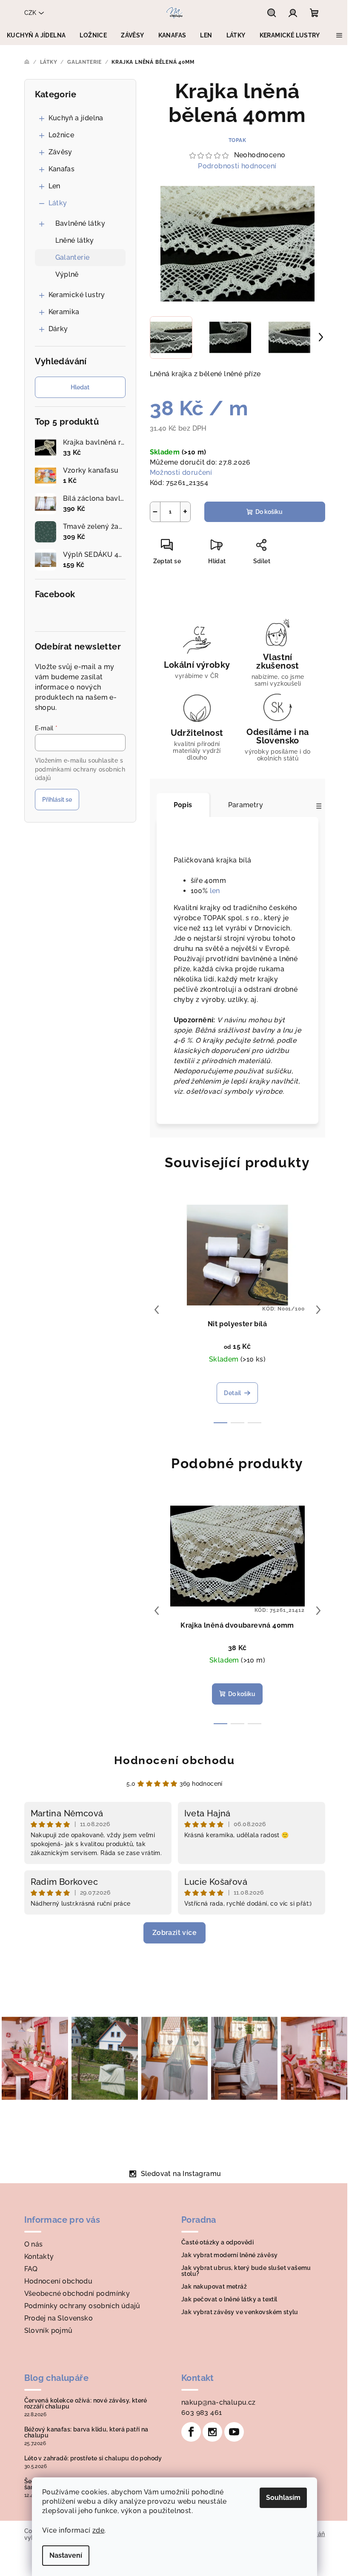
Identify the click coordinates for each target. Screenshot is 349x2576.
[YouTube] (234, 2432)
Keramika (64, 312)
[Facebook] (191, 2432)
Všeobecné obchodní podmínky (77, 2294)
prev (157, 1310)
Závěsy (60, 152)
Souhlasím (283, 2498)
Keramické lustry (77, 295)
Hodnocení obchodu (174, 1760)
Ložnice (62, 135)
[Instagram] (212, 2432)
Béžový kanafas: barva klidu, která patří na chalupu (86, 2432)
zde (98, 2530)
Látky (58, 203)
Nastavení (66, 2555)
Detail (232, 1393)
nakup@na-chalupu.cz (219, 2402)
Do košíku (269, 512)
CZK (30, 13)
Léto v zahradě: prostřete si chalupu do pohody (93, 2458)
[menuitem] (36, 35)
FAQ (31, 2269)
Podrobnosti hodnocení (237, 166)
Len (54, 186)
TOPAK (237, 140)
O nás (34, 2244)
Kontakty (39, 2257)
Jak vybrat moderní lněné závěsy (229, 2255)
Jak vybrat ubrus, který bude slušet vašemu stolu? (246, 2271)
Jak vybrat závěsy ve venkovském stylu (240, 2312)
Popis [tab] (183, 805)
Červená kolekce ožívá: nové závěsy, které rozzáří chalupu (86, 2403)
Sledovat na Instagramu (181, 2174)
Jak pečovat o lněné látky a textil (229, 2299)
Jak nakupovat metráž (214, 2287)
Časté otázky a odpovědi (217, 2242)
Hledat (80, 387)
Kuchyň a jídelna (76, 118)
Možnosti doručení (181, 472)
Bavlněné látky (80, 223)
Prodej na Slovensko (59, 2318)
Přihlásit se (57, 800)
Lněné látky (75, 240)
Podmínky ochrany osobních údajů (82, 2306)
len (215, 891)
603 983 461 (202, 2413)
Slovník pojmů (49, 2331)
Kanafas (62, 169)
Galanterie (73, 257)
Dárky (58, 329)
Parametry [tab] (246, 805)
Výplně (67, 274)
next (318, 1310)
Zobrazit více (174, 1933)
